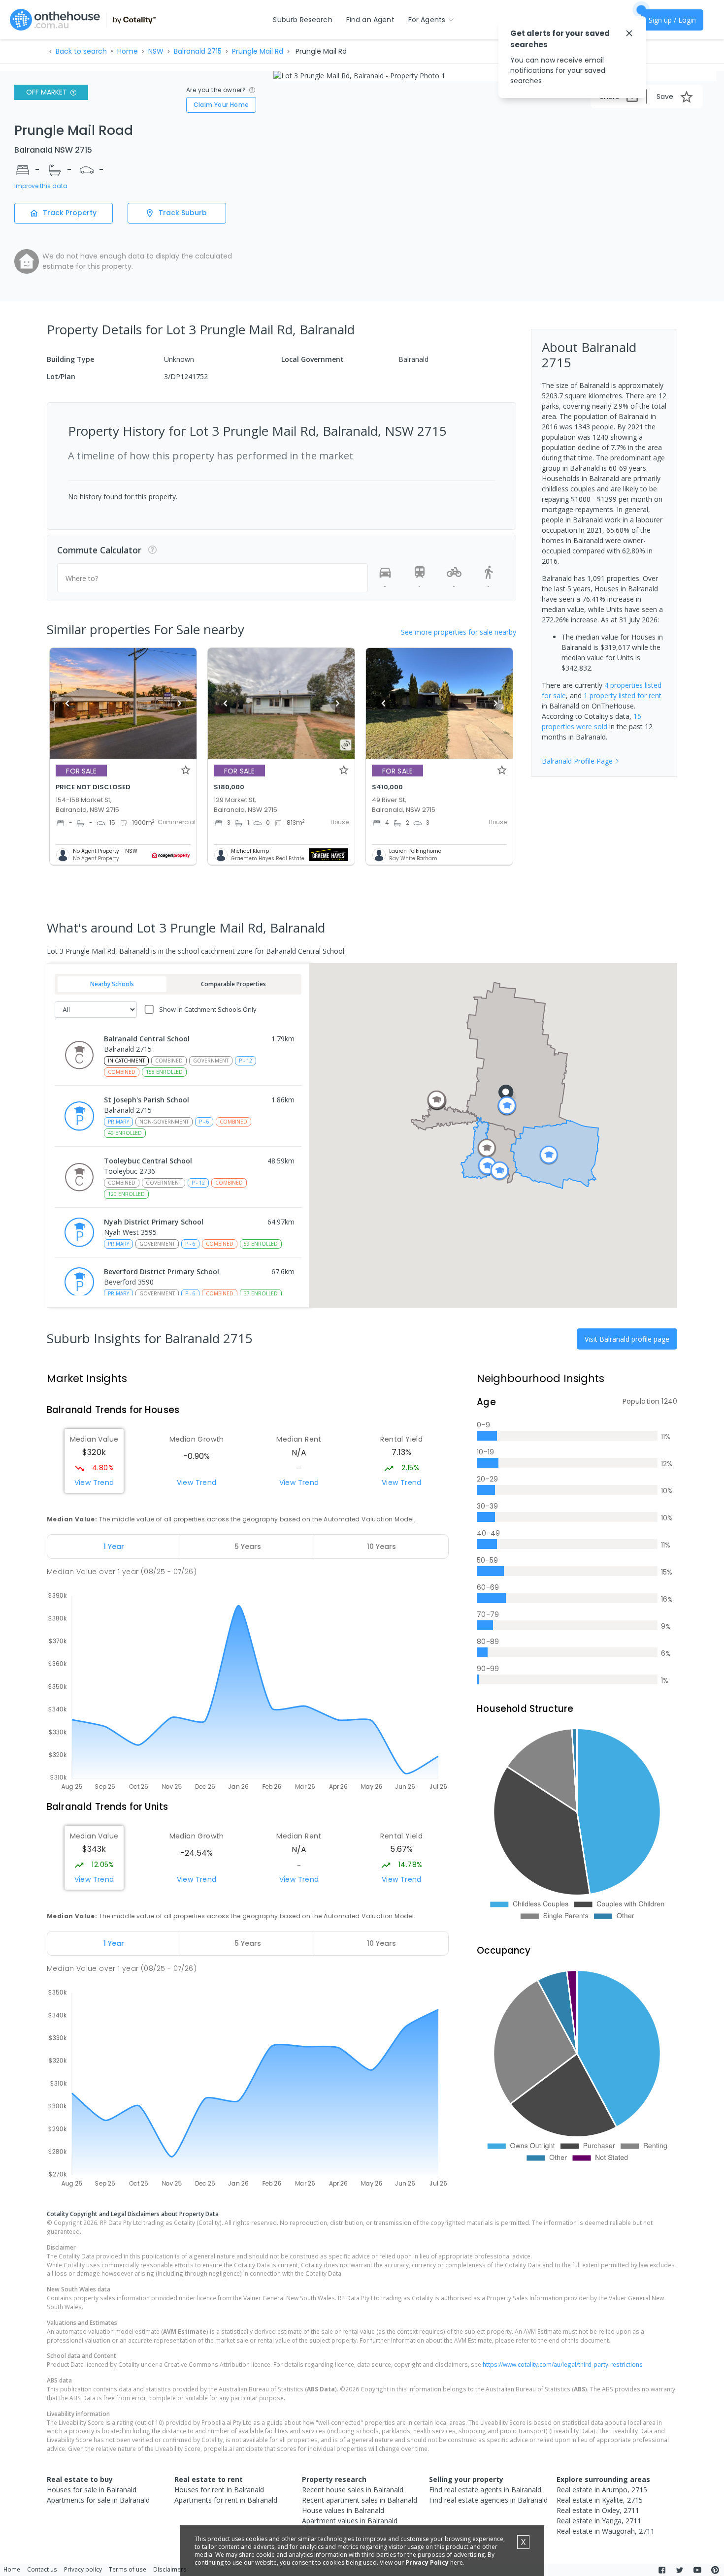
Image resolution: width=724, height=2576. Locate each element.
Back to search (81, 51)
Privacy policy (83, 2569)
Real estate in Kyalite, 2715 (600, 2500)
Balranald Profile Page (577, 761)
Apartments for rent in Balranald (226, 2500)
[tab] (114, 1546)
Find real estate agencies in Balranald (488, 2500)
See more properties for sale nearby (459, 632)
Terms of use (128, 2569)
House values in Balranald (343, 2510)
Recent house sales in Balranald (353, 2490)
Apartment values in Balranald (350, 2521)
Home (128, 51)
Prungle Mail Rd (258, 51)
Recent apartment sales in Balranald (360, 2500)
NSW (156, 51)
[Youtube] (697, 2570)
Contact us (42, 2569)
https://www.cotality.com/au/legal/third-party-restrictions (563, 2364)
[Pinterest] (715, 2570)
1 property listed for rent (623, 695)
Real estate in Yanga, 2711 (599, 2521)
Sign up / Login (672, 20)
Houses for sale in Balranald (92, 2490)
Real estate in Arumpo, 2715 (602, 2490)
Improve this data (41, 186)
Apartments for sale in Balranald (98, 2500)
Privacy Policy (427, 2562)
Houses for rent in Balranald (219, 2490)
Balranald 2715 (198, 51)
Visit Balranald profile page (627, 1339)
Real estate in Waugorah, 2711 (606, 2531)
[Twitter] (680, 2570)
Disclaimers (170, 2569)
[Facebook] (662, 2570)
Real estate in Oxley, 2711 (598, 2510)
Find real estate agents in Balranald (485, 2490)
